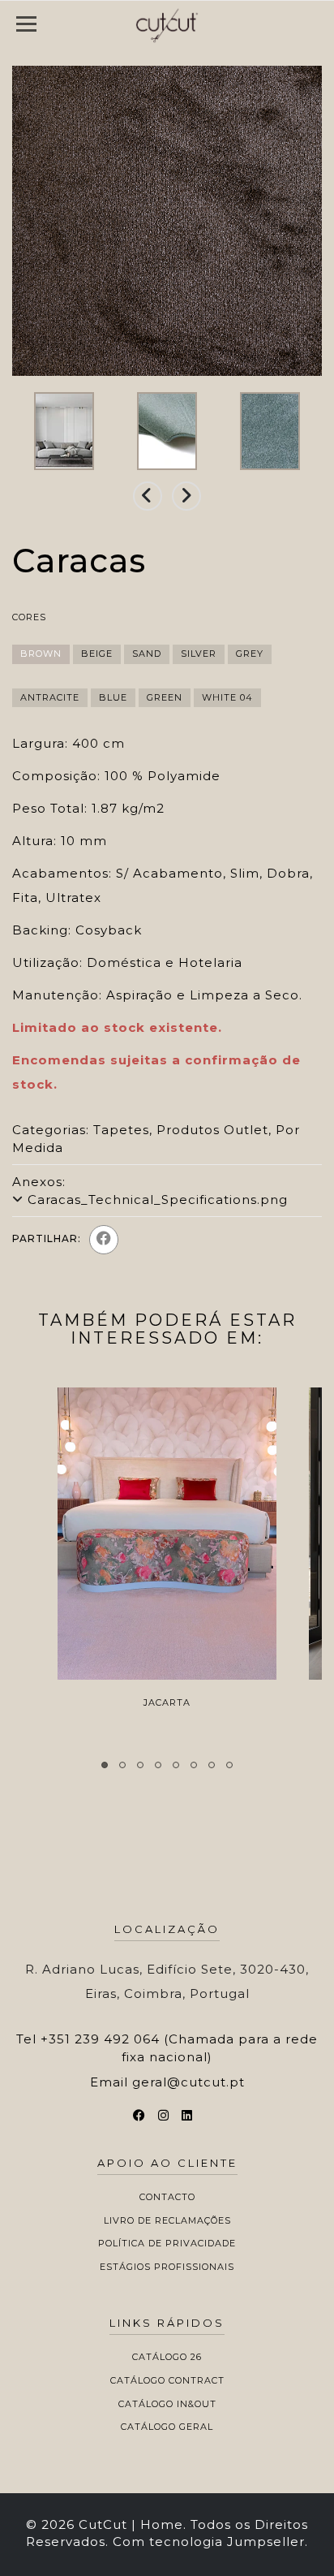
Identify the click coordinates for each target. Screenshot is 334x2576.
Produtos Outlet (212, 1130)
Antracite (50, 697)
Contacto (167, 2197)
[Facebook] (104, 1240)
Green (165, 697)
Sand (147, 654)
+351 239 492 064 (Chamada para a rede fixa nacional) (179, 2047)
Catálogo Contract (167, 2380)
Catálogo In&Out (167, 2404)
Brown (41, 654)
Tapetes (121, 1130)
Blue (113, 697)
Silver (199, 654)
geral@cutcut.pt (188, 2082)
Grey (250, 654)
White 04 (227, 697)
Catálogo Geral (167, 2427)
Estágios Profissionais (167, 2267)
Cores (29, 617)
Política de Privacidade (167, 2243)
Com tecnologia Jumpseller (209, 2541)
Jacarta (167, 1702)
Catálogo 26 (167, 2357)
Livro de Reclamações (167, 2220)
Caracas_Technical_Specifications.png (158, 1200)
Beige (97, 654)
